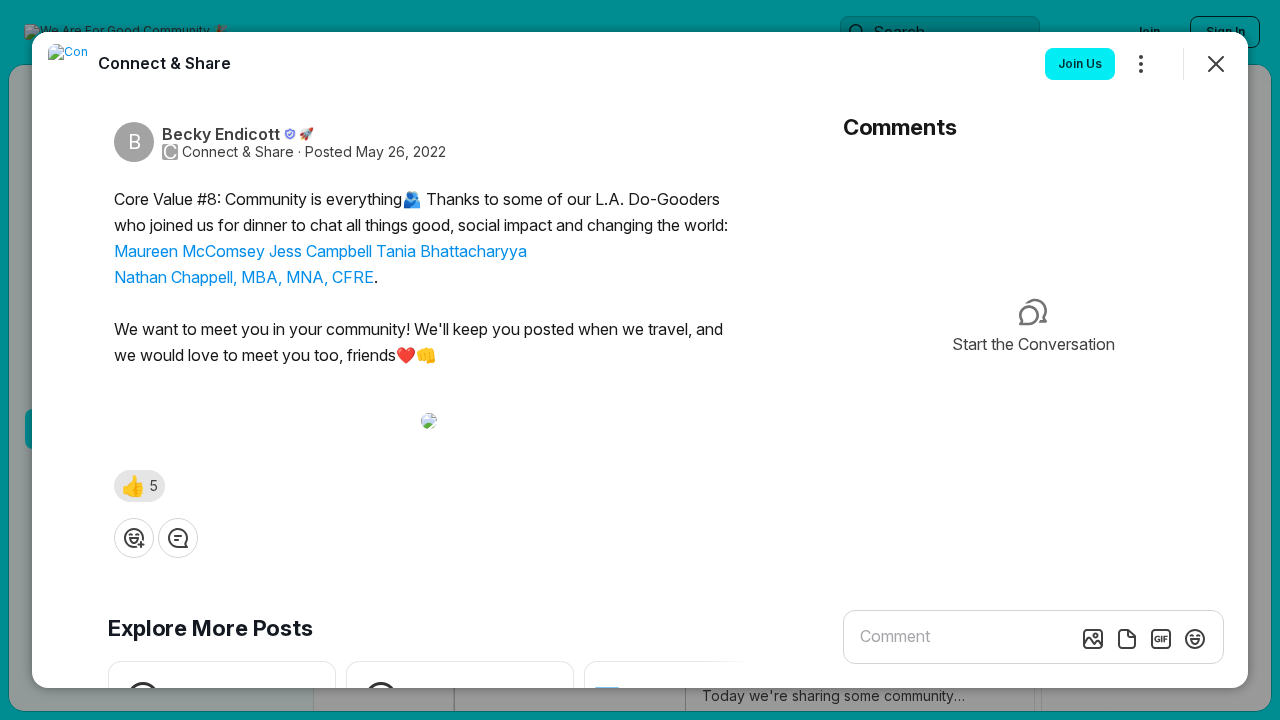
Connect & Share (238, 152)
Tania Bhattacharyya (451, 251)
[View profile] (68, 64)
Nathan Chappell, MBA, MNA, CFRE (244, 277)
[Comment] (178, 538)
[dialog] (640, 360)
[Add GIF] (1161, 639)
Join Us (1080, 63)
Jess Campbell (320, 251)
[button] (139, 486)
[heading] (164, 63)
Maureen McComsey (189, 251)
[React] (134, 538)
